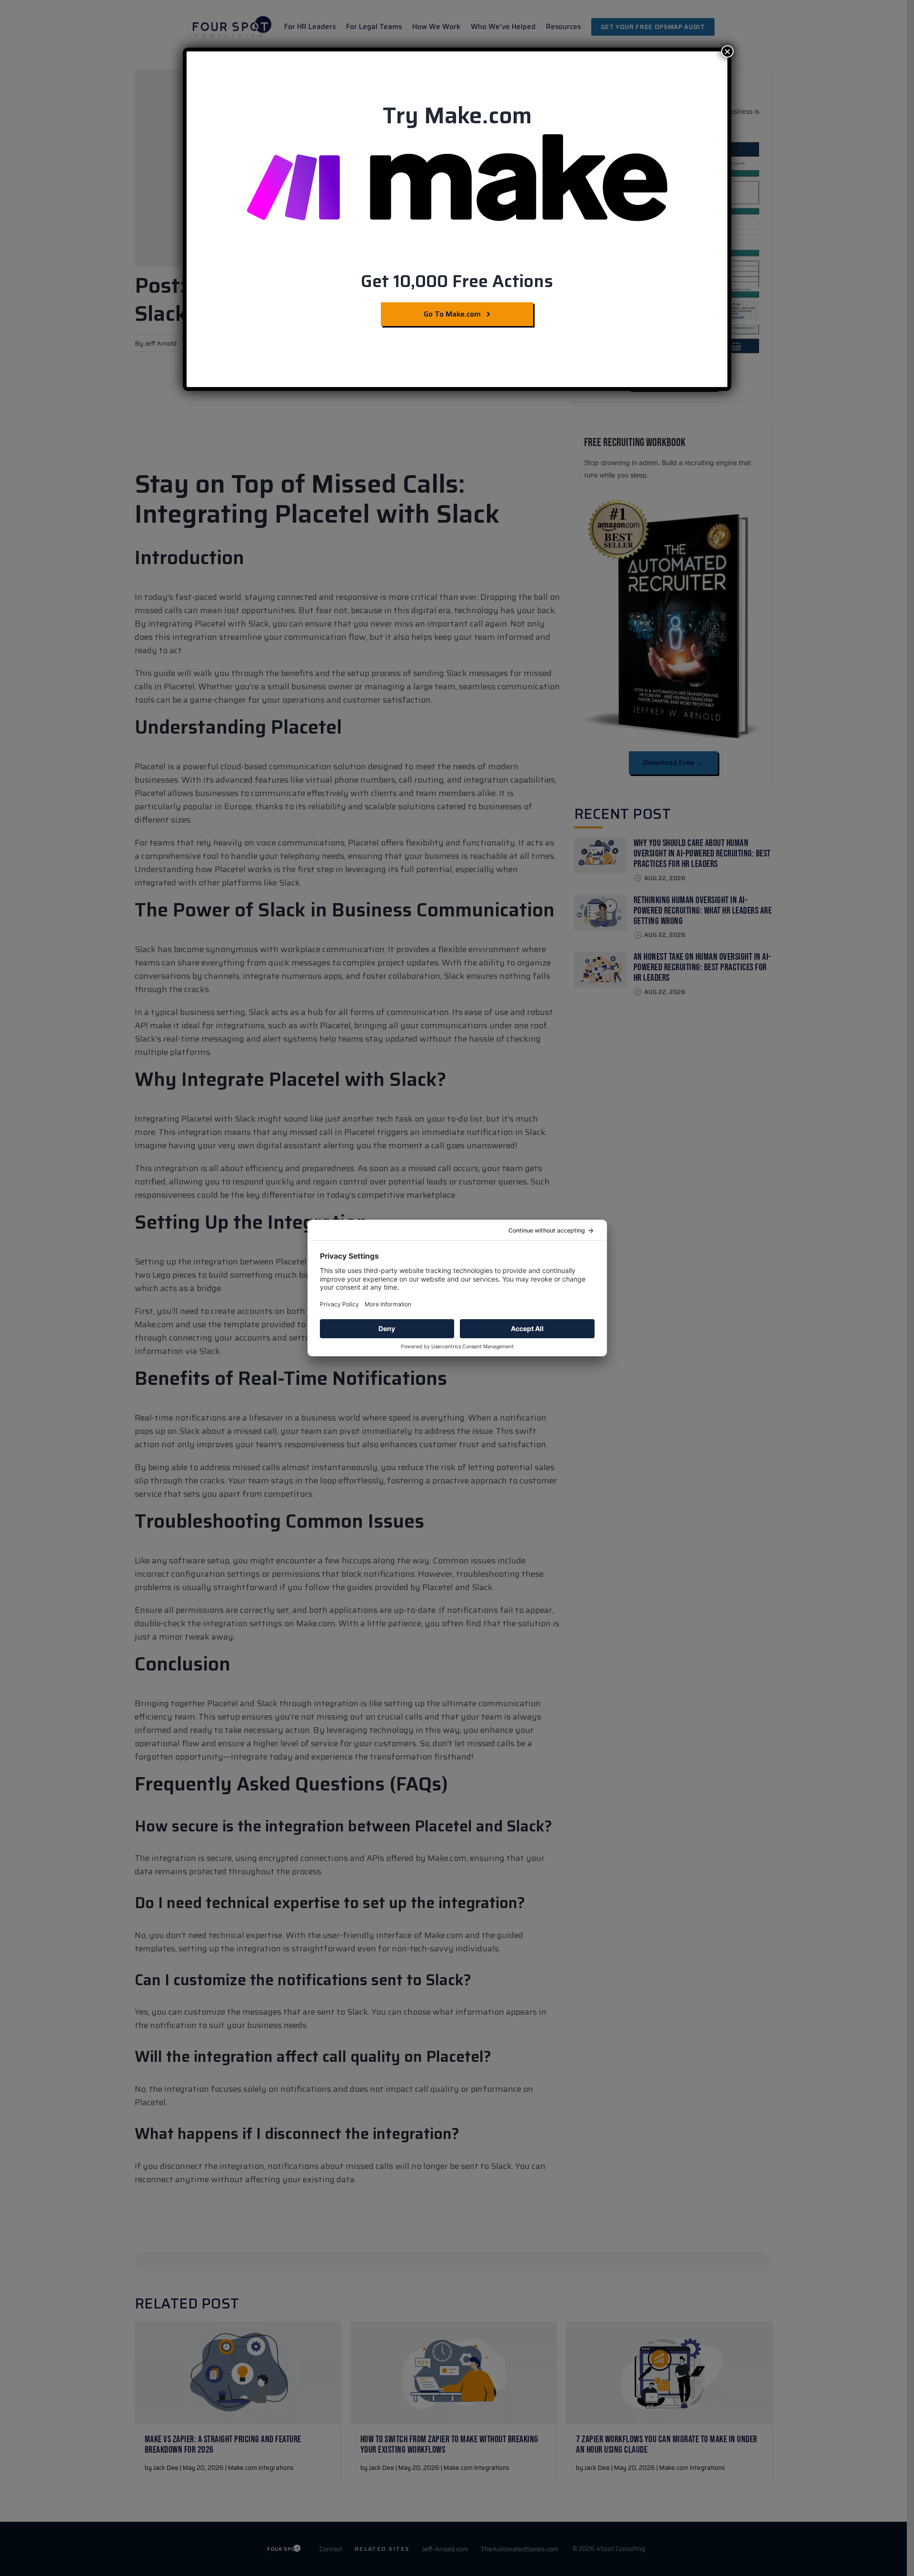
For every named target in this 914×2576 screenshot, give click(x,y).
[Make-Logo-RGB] (457, 138)
